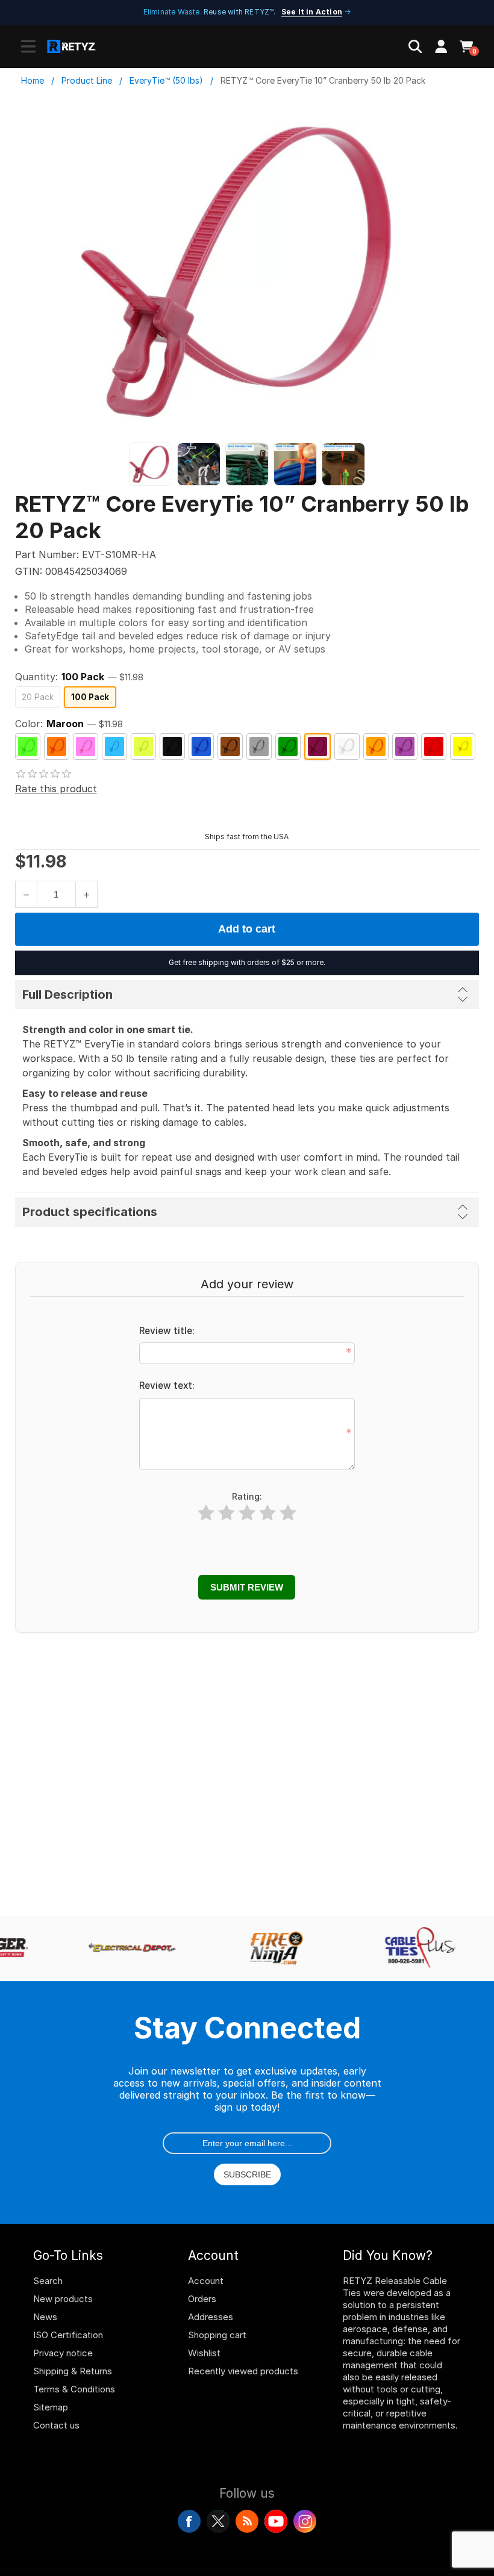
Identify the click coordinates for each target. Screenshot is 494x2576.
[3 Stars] (247, 1513)
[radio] (38, 697)
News (45, 2317)
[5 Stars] (288, 1513)
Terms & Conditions (74, 2389)
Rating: (247, 1496)
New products (63, 2299)
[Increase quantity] (86, 894)
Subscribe (247, 2174)
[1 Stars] (206, 1513)
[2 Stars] (227, 1513)
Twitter (218, 2521)
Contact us (56, 2425)
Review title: (167, 1331)
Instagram (305, 2521)
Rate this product (56, 789)
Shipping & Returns (73, 2371)
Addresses (211, 2317)
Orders (202, 2299)
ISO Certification (68, 2335)
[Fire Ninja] (270, 1949)
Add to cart (247, 929)
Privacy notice (63, 2353)
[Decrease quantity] (26, 894)
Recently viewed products (243, 2371)
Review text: (167, 1386)
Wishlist (204, 2353)
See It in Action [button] (312, 12)
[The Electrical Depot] (126, 1949)
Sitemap (51, 2407)
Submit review (247, 1587)
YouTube (276, 2521)
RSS (247, 2521)
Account (206, 2281)
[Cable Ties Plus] (415, 1949)
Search (48, 2281)
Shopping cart (217, 2335)
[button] (28, 46)
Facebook (189, 2521)
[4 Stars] (267, 1513)
